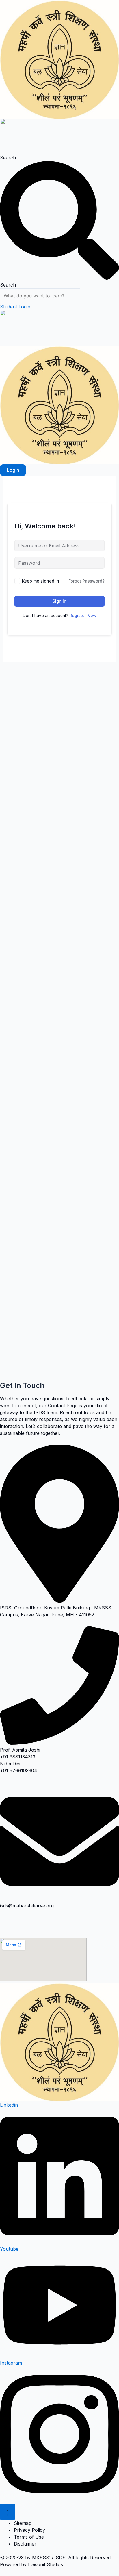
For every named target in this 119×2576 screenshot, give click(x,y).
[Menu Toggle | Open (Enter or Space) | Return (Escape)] (8, 2512)
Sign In (59, 601)
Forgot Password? (87, 581)
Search (8, 158)
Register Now (83, 615)
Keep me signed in (41, 581)
